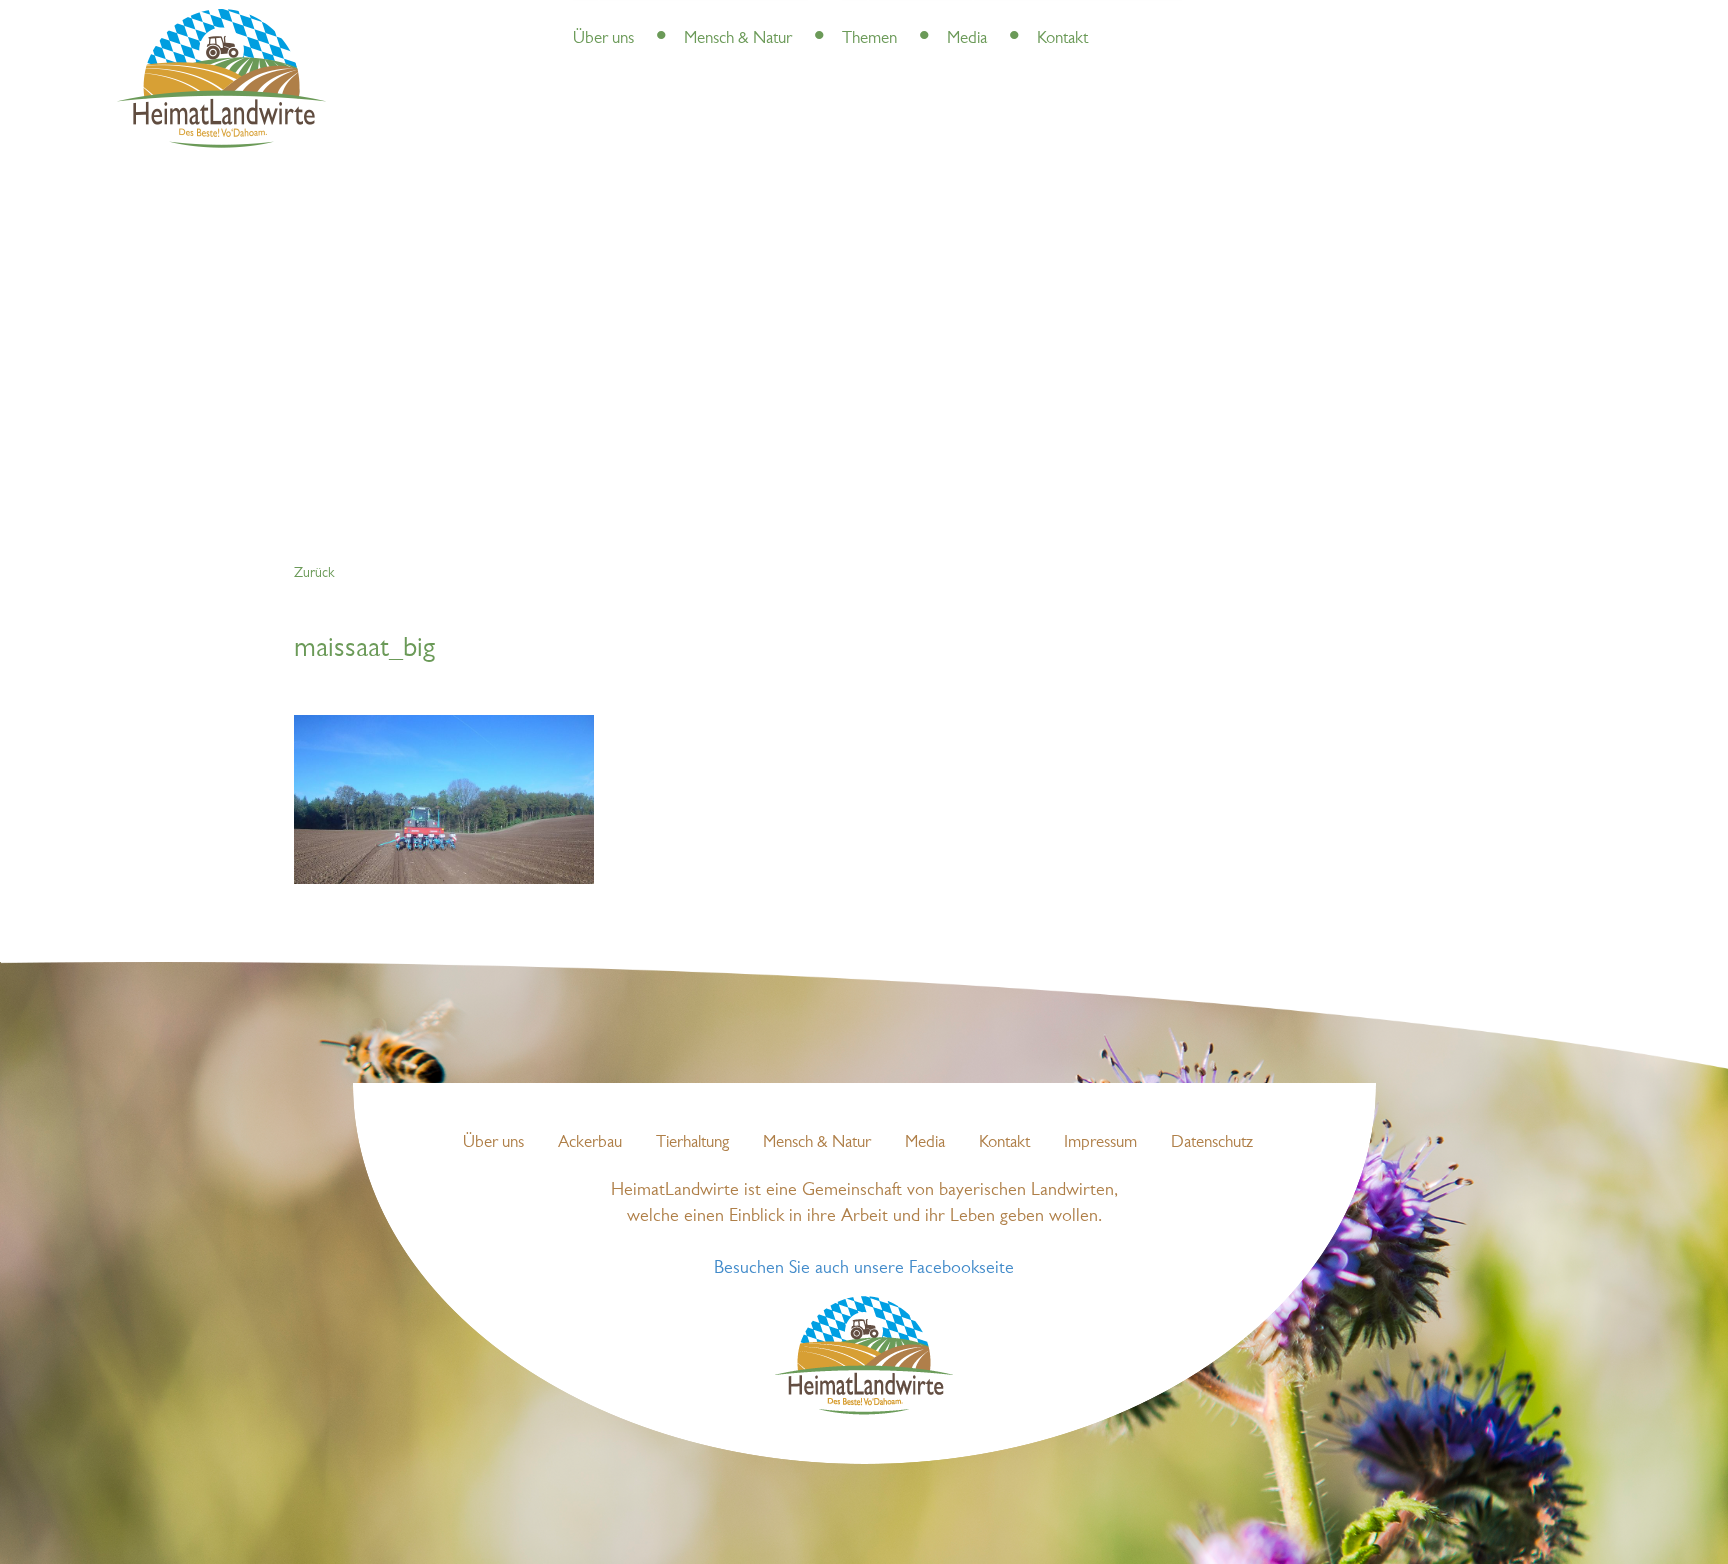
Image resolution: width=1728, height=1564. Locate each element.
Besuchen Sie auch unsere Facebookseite (864, 1268)
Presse (657, 19)
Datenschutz (1212, 1142)
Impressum (1100, 1142)
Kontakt (1062, 38)
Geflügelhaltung (952, 19)
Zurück (314, 573)
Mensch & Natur (738, 38)
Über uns (603, 38)
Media (967, 38)
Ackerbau (590, 1142)
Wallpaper (1043, 19)
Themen (869, 38)
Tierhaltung (692, 1142)
